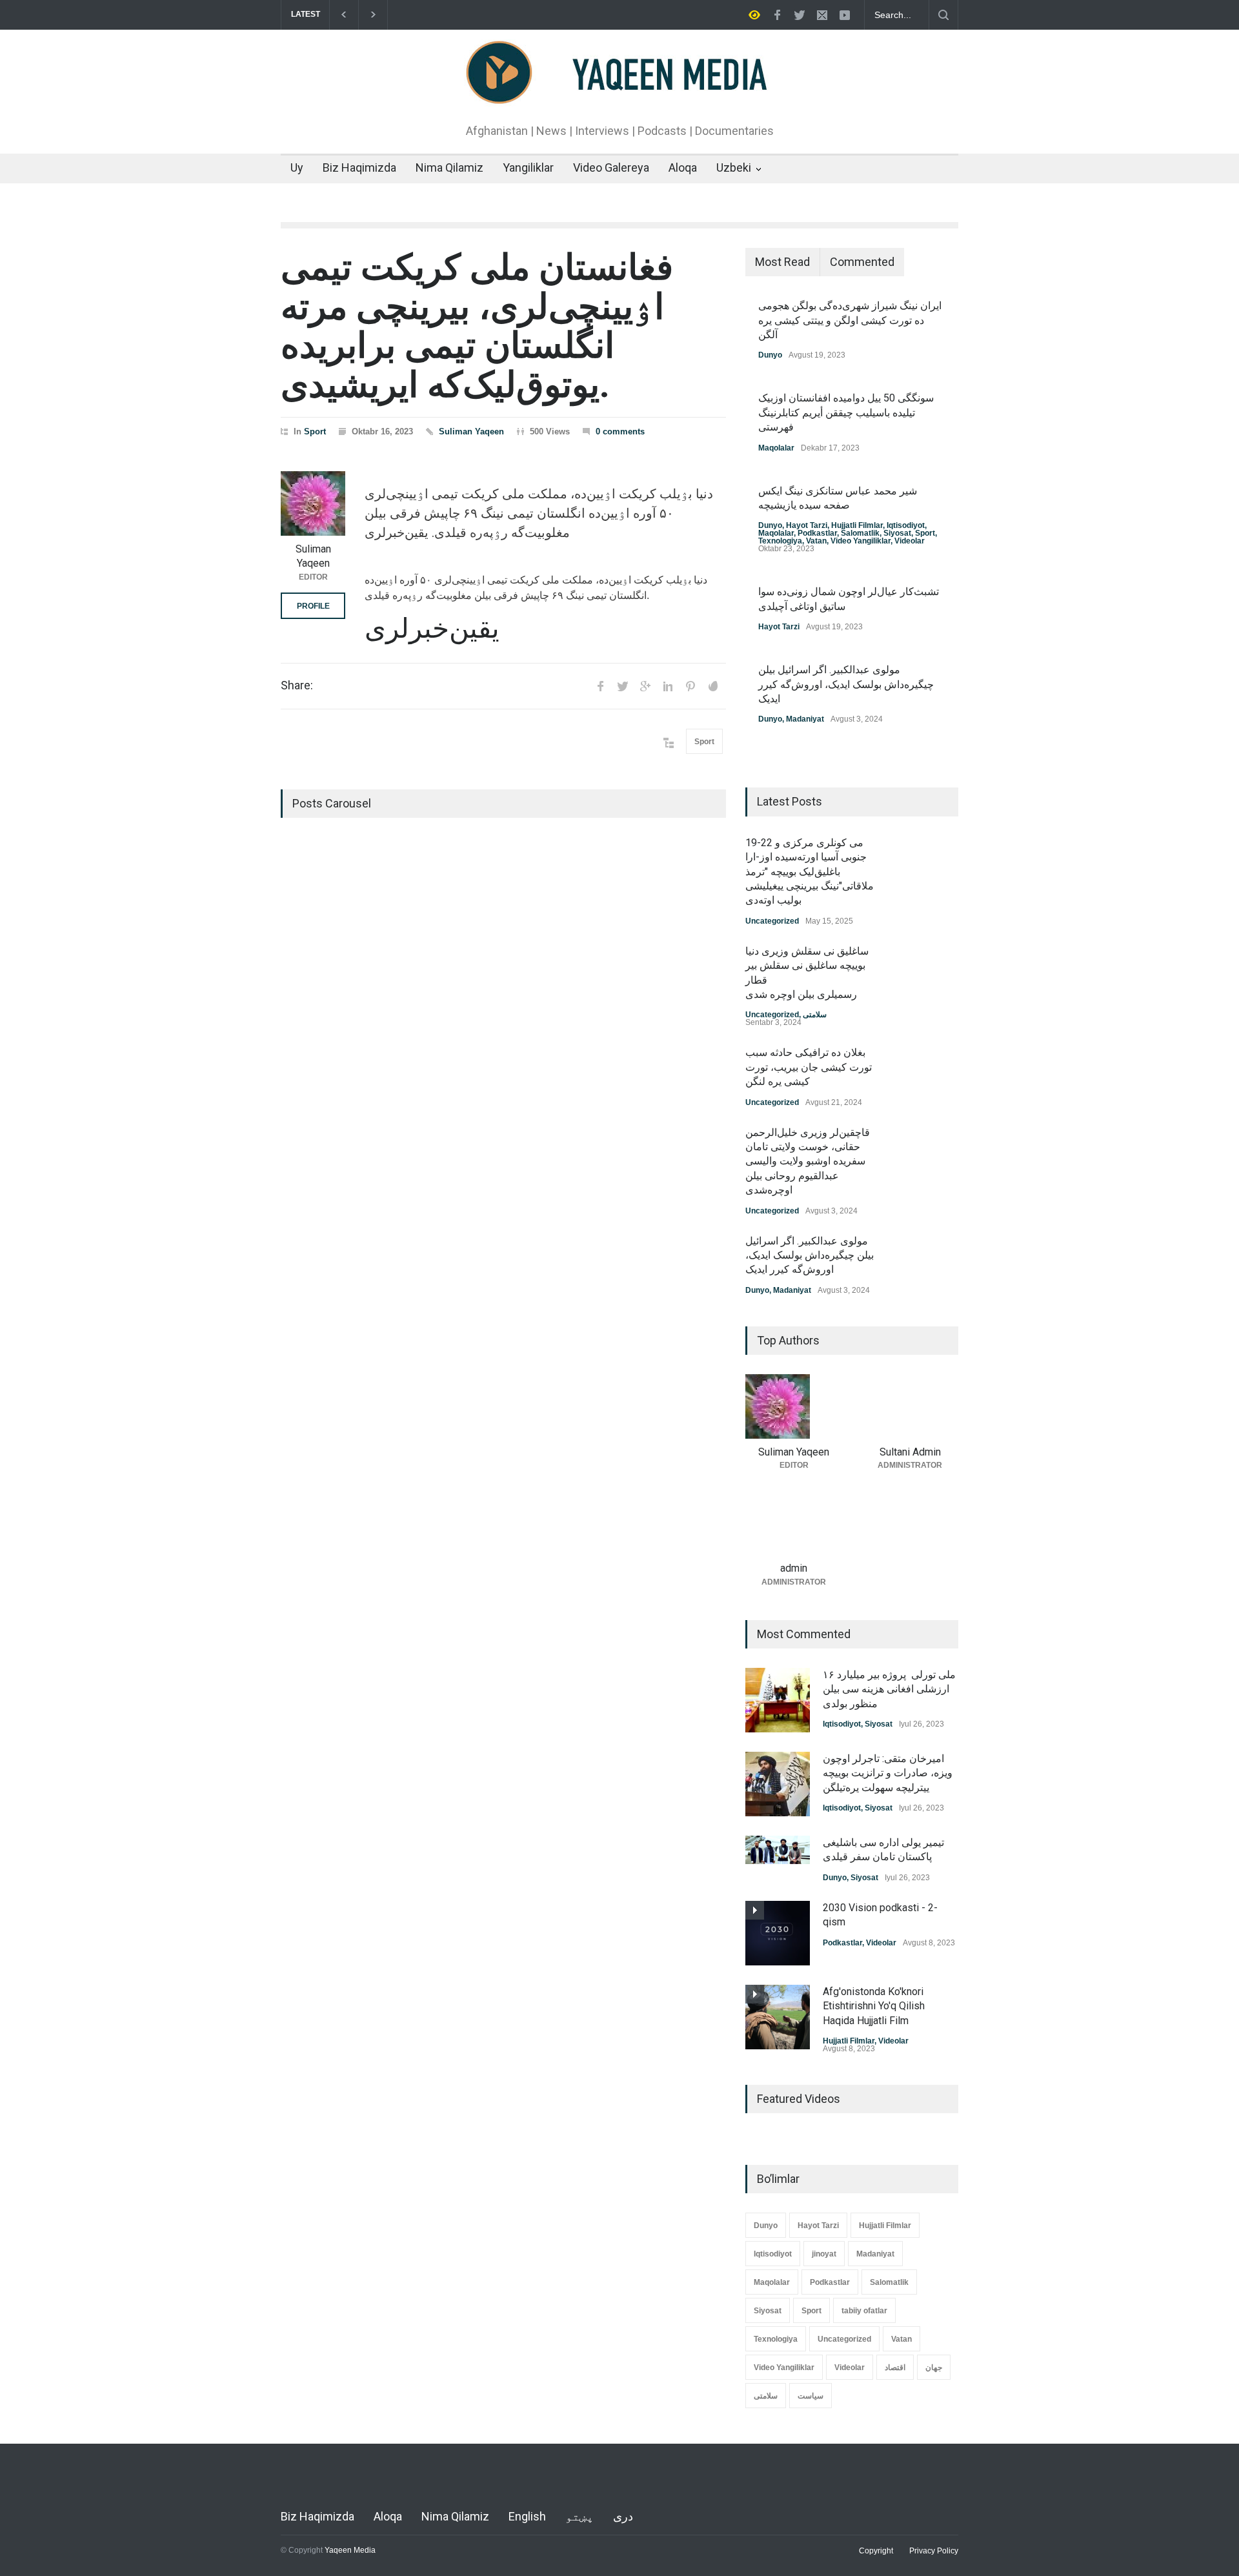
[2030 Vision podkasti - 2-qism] (778, 1933)
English (527, 2516)
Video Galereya (611, 167)
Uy (297, 167)
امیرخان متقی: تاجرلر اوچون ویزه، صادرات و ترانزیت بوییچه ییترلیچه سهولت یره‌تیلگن (888, 1773)
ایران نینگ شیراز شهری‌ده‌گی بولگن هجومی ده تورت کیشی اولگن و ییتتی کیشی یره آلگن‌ (850, 320)
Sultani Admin (910, 1452)
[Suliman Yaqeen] (313, 503)
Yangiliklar (528, 167)
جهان (934, 2368)
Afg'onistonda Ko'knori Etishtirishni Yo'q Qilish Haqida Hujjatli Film (874, 2006)
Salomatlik (860, 533)
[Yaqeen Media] (620, 92)
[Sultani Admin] (910, 1406)
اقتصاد (895, 2368)
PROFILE (313, 606)
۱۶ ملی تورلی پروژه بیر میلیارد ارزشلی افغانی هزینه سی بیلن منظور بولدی (889, 1689)
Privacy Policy (934, 2551)
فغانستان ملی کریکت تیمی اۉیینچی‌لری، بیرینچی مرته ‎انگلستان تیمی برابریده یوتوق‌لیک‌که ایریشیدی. (477, 326)
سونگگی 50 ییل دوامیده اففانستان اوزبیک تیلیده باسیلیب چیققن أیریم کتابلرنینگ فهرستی (846, 412)
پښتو (579, 2516)
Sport (315, 431)
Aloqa (683, 167)
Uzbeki (734, 167)
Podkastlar (817, 533)
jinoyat (824, 2254)
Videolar (910, 541)
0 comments (620, 431)
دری (623, 2516)
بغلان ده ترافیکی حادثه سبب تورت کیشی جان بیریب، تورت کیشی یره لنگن (809, 1067)
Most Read (782, 262)
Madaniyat (805, 719)
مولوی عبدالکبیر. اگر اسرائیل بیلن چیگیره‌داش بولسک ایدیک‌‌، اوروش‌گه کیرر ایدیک (846, 684)
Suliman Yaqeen (471, 431)
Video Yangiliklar (861, 541)
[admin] (794, 1523)
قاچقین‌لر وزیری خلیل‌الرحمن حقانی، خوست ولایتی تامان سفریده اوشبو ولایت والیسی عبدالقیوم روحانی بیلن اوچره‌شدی (808, 1161)
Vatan (816, 541)
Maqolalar (776, 448)
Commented (862, 262)
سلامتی (815, 1015)
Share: (297, 685)
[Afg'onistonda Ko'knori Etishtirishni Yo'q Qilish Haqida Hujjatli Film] (778, 2017)
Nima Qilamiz (449, 167)
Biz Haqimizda (359, 167)
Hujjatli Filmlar (857, 525)
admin (794, 1568)
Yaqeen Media (350, 2550)
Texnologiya (780, 541)
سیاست (811, 2396)
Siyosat (897, 533)
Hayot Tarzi (807, 525)
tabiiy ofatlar (864, 2311)
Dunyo (770, 355)
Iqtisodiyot (906, 525)
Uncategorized (772, 921)
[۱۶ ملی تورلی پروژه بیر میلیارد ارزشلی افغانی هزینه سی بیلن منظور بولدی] (778, 1700)
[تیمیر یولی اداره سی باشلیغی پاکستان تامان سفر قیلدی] (778, 1850)
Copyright (876, 2551)
